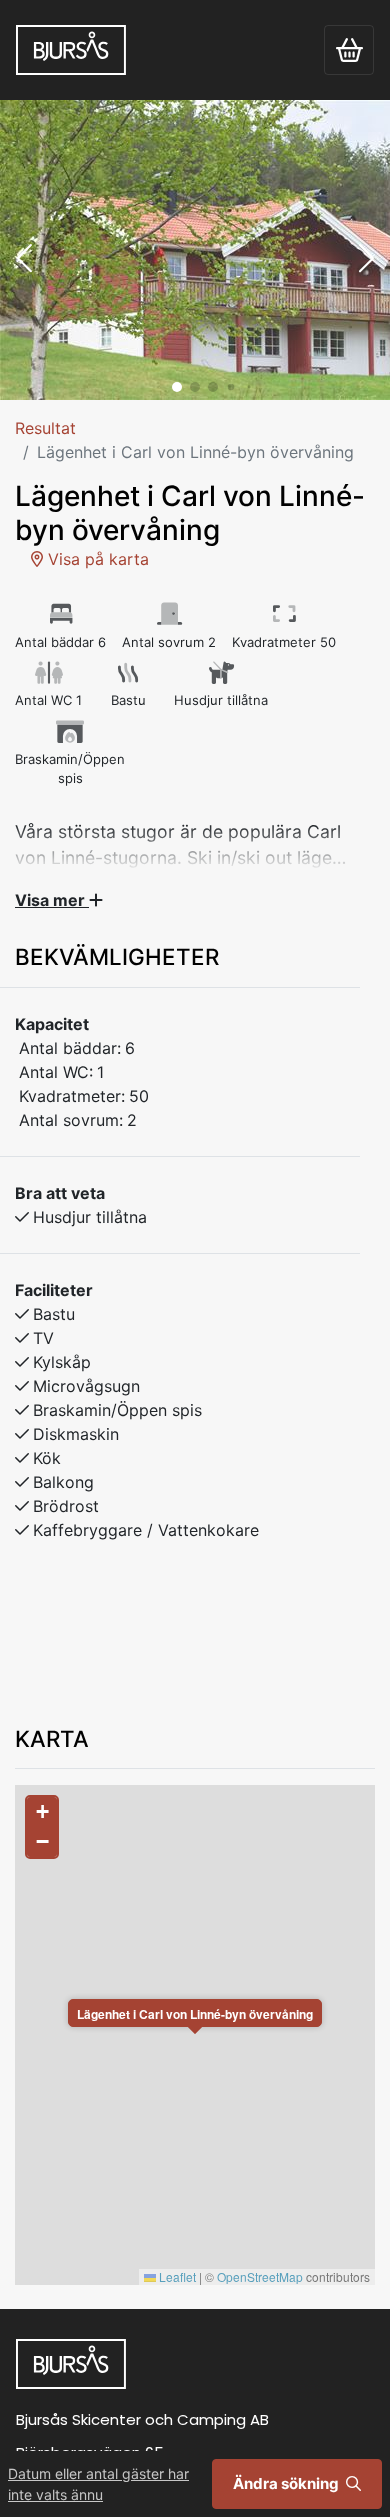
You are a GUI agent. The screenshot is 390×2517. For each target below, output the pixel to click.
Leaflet (176, 2276)
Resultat (45, 428)
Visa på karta (96, 559)
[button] (24, 260)
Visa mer (52, 900)
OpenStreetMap (260, 2276)
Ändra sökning (287, 2483)
